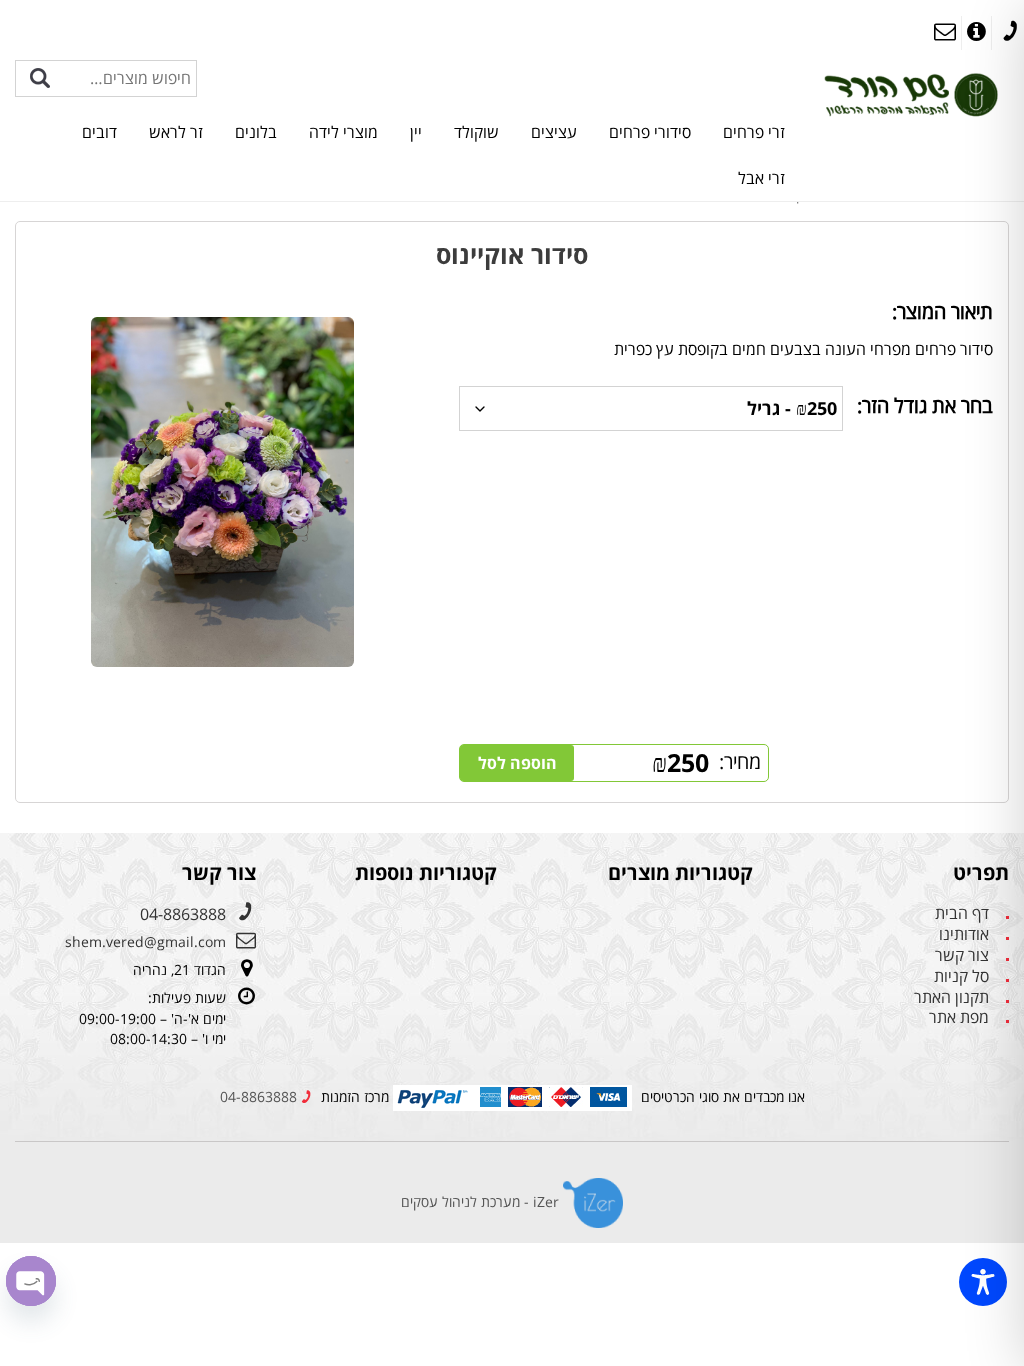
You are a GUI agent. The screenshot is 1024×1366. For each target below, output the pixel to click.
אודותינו (964, 934)
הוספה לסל (517, 763)
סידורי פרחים (650, 132)
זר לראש (176, 132)
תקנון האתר (951, 997)
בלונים (256, 132)
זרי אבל (761, 178)
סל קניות (961, 976)
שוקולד (476, 132)
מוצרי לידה (343, 132)
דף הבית (962, 913)
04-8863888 (183, 914)
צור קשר (962, 955)
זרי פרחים (754, 132)
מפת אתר (959, 1017)
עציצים (554, 132)
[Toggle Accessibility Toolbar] (983, 1282)
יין (416, 132)
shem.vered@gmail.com (145, 941)
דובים (99, 132)
